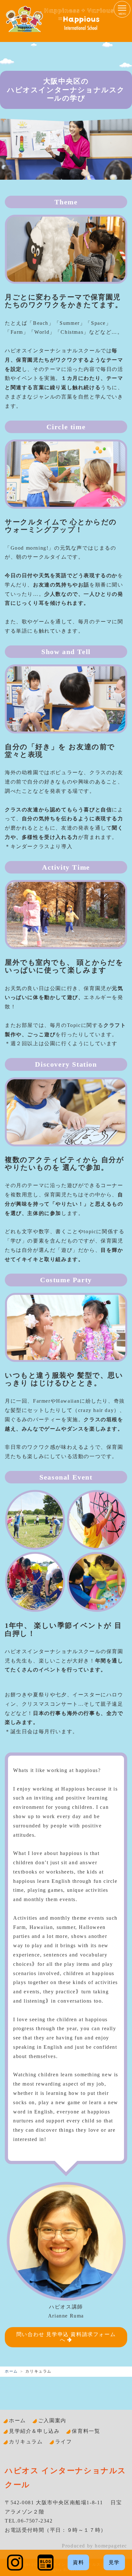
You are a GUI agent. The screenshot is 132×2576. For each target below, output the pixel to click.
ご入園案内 (52, 2420)
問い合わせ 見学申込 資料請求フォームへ (66, 2337)
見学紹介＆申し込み (34, 2431)
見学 (114, 2562)
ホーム (11, 2371)
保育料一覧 (86, 2431)
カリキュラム (26, 2442)
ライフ (64, 2442)
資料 (78, 2562)
